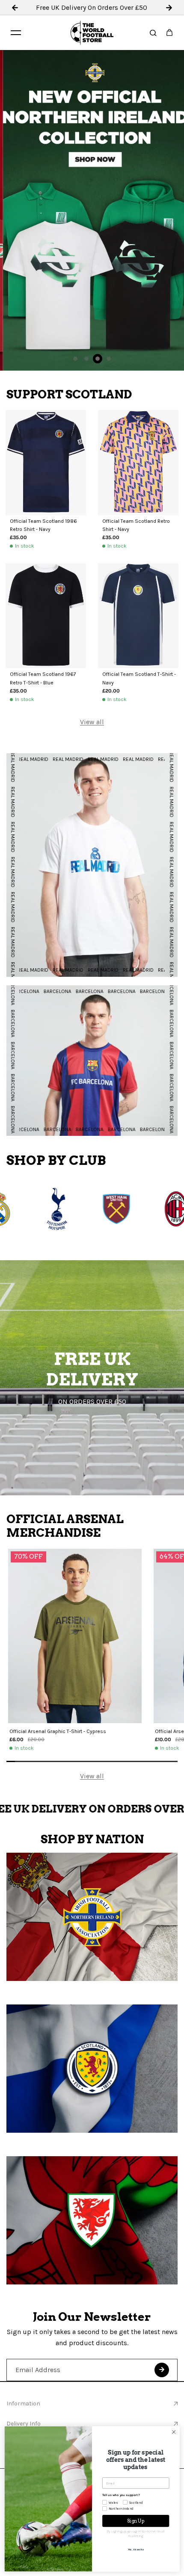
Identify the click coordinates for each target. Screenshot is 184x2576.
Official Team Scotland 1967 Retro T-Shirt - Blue (43, 678)
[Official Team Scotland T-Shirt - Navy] (138, 616)
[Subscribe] (162, 2370)
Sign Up (136, 2521)
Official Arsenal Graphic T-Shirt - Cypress (58, 1731)
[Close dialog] (174, 2432)
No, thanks (136, 2549)
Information (23, 2404)
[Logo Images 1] (117, 1209)
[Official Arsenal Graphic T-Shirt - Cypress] (75, 1636)
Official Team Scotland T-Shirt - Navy (139, 678)
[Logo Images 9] (57, 1209)
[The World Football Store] (92, 33)
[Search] (153, 32)
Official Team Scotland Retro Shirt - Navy (136, 525)
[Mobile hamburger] (16, 32)
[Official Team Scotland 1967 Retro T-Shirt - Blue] (46, 616)
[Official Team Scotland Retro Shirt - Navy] (138, 463)
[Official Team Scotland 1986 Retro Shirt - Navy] (46, 463)
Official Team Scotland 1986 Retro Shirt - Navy (43, 525)
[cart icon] (169, 32)
